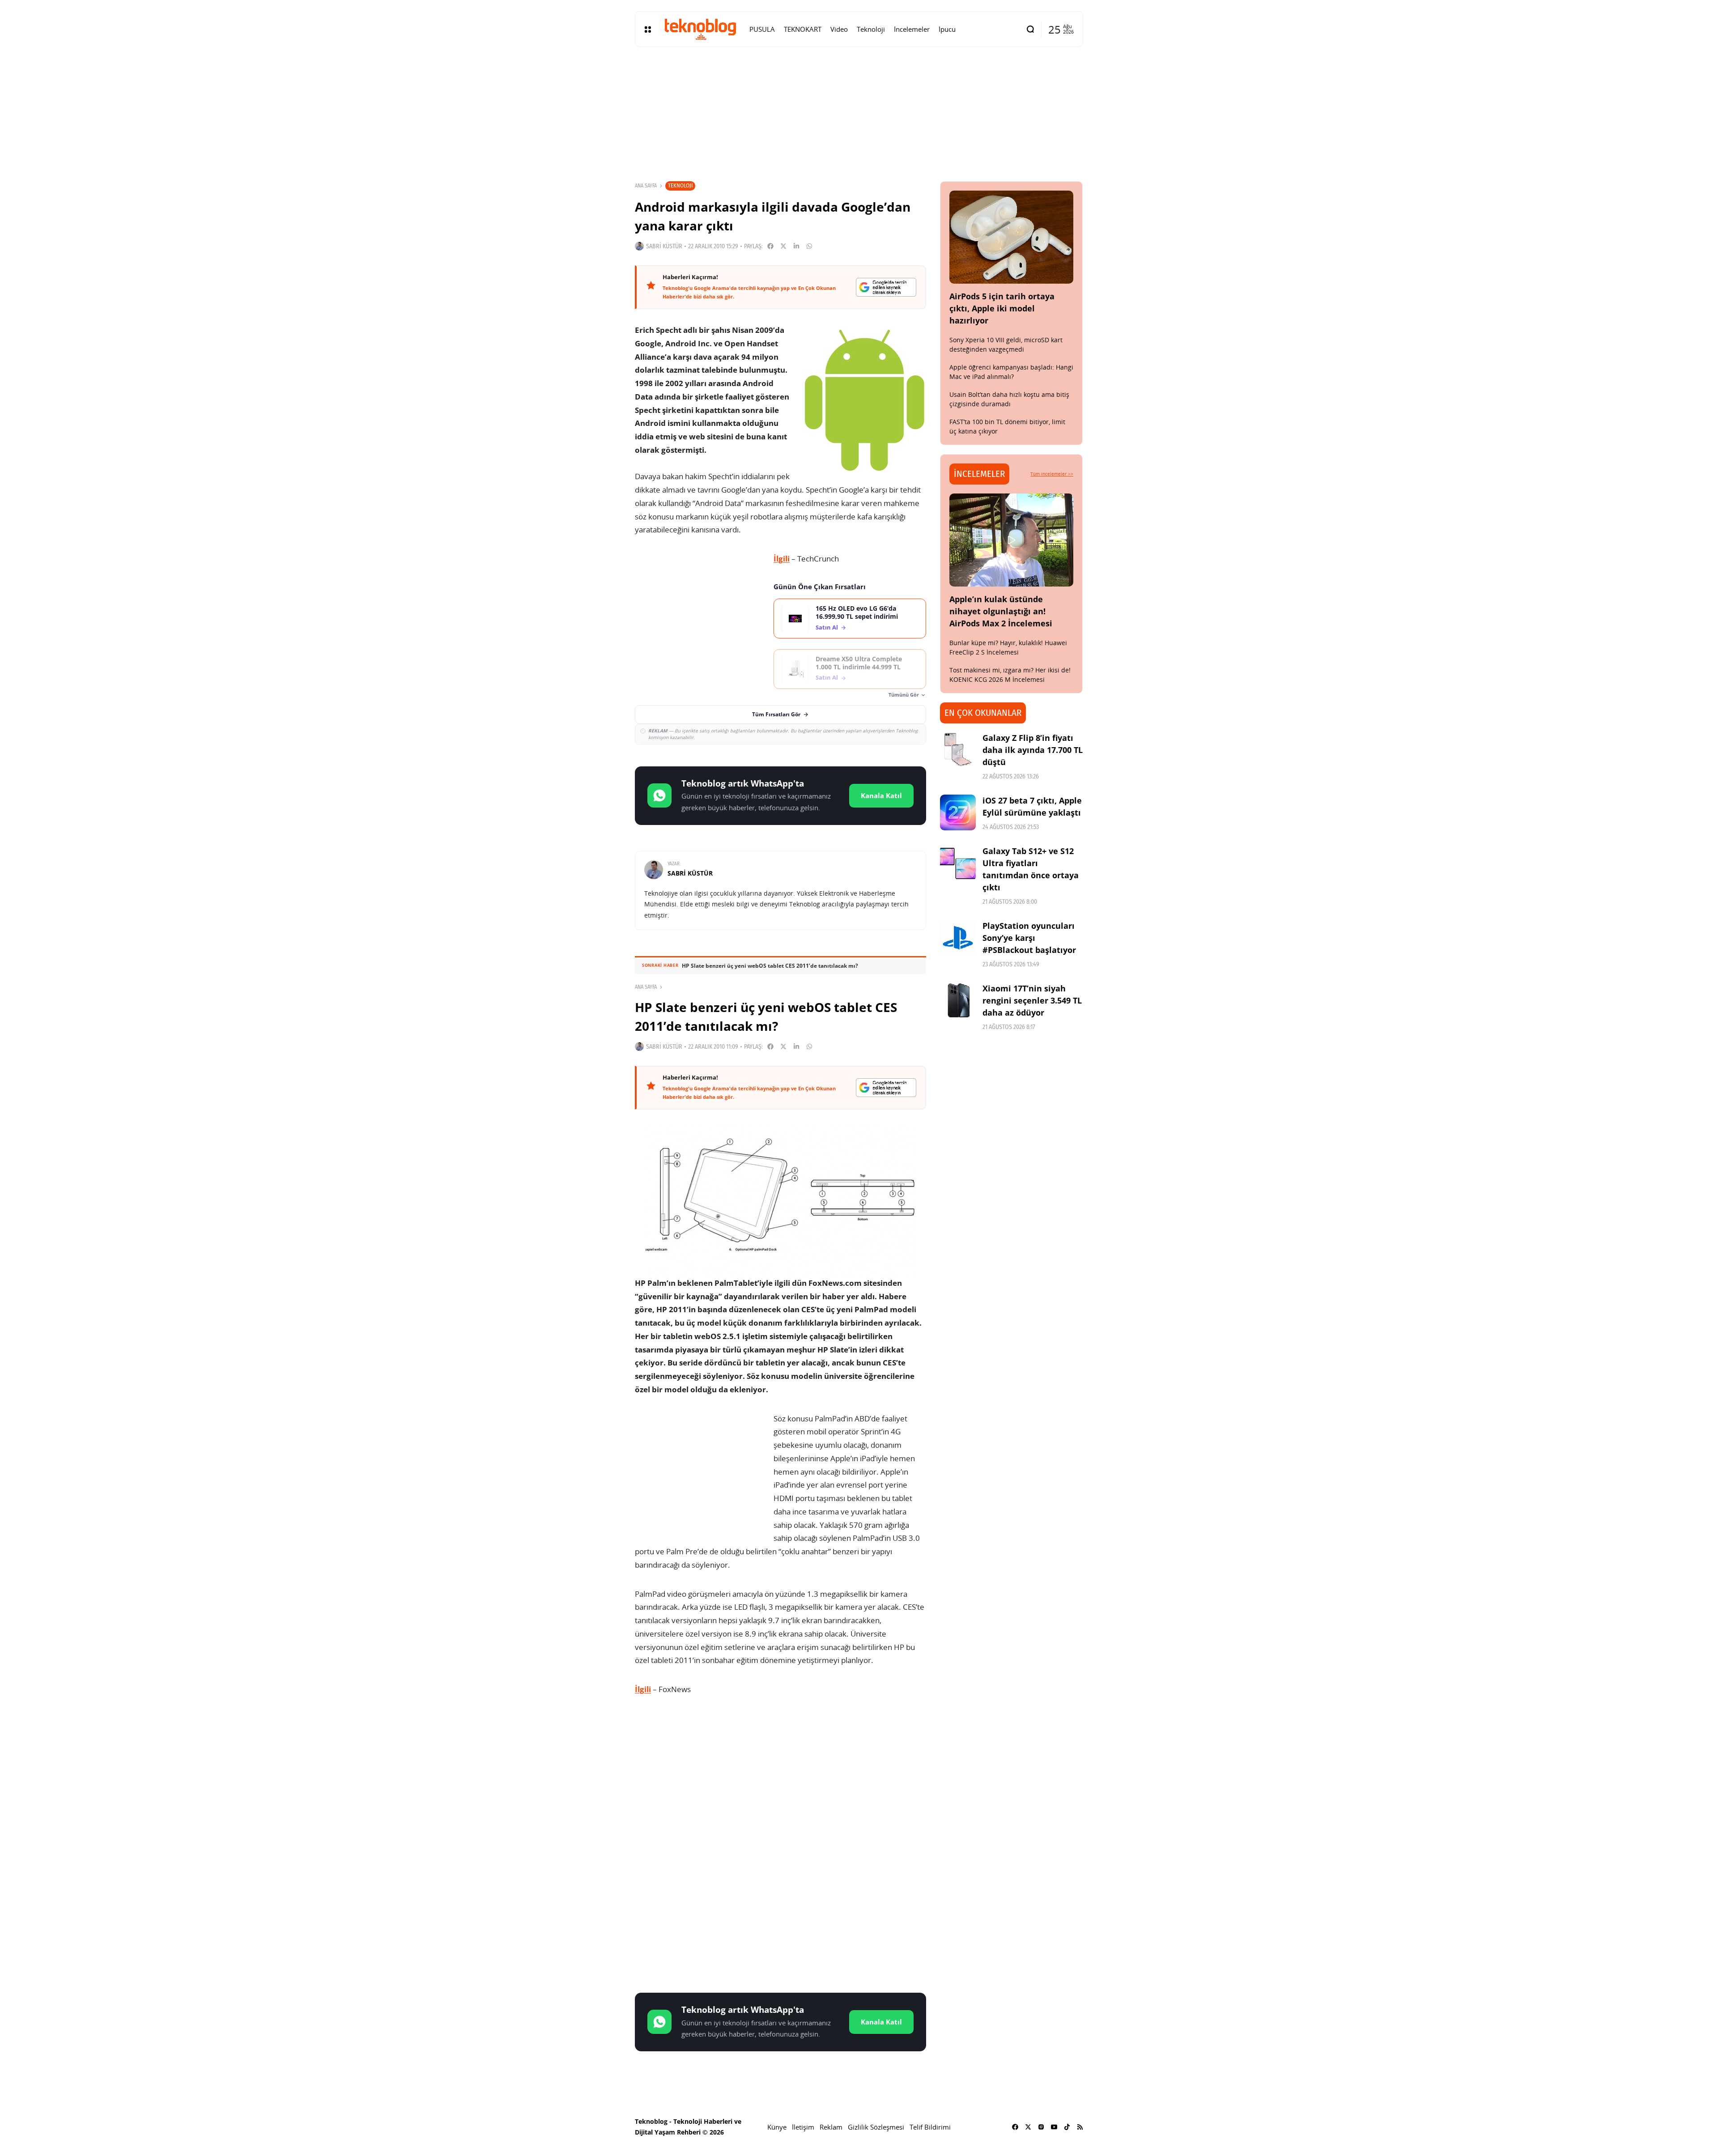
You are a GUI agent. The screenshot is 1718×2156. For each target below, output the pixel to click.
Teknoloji (680, 185)
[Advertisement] (780, 1774)
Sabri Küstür (664, 246)
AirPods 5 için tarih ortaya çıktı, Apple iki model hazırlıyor (1002, 308)
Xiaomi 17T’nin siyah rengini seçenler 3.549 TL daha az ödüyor (1032, 1000)
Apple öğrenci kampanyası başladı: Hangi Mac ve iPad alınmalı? (1011, 372)
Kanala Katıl (881, 795)
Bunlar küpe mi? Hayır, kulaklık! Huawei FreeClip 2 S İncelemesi (1008, 647)
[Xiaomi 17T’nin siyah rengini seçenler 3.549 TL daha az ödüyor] (958, 1000)
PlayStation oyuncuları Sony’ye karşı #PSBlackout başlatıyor (1029, 938)
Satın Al (827, 627)
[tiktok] (1067, 2127)
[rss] (1080, 2127)
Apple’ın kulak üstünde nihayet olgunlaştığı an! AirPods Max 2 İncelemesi (1001, 611)
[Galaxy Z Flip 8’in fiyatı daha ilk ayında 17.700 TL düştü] (958, 750)
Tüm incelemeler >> (1052, 474)
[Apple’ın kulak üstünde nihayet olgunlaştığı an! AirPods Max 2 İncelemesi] (1012, 540)
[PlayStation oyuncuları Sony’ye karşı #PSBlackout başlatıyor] (958, 938)
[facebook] (1015, 2127)
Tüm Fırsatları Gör (776, 714)
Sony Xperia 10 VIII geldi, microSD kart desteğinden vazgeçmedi (1006, 344)
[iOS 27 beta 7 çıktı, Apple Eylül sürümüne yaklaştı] (958, 812)
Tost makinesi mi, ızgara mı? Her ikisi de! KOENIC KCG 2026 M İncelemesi (1010, 675)
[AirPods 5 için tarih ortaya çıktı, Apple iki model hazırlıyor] (1012, 237)
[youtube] (1054, 2127)
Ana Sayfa (646, 186)
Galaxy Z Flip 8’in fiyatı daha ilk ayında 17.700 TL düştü (1033, 750)
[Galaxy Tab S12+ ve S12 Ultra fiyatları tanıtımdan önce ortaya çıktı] (958, 863)
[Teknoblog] (700, 29)
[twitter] (1028, 2127)
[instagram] (1041, 2127)
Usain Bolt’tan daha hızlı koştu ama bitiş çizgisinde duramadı (1009, 399)
